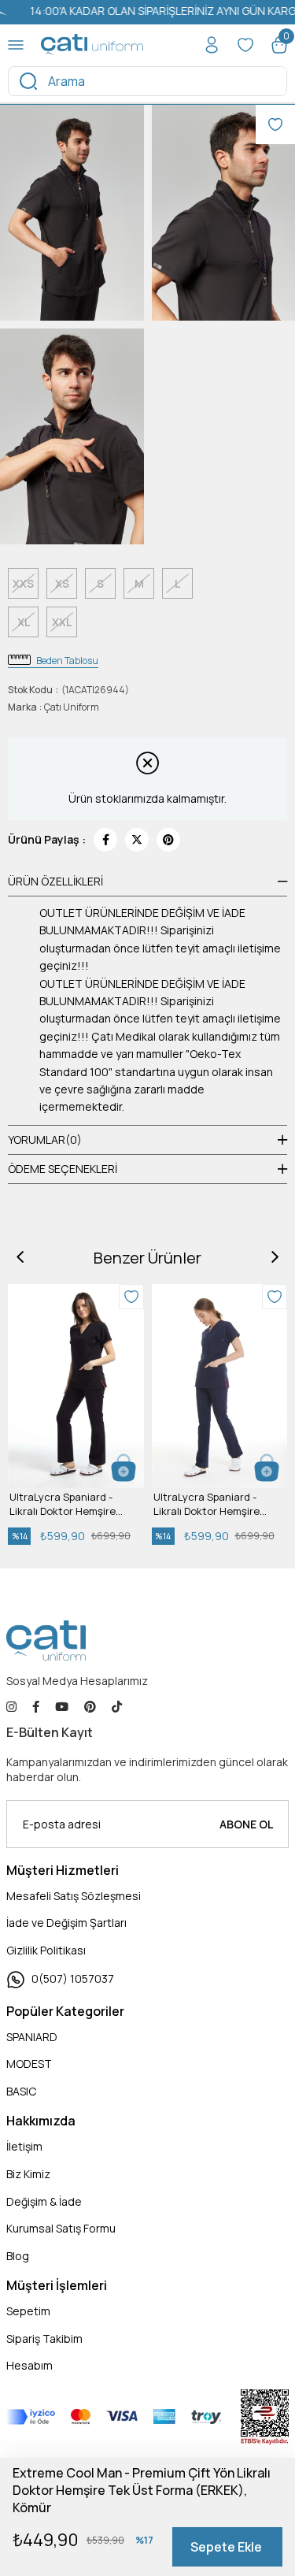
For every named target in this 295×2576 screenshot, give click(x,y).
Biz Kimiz (28, 2174)
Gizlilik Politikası (46, 1950)
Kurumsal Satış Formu (61, 2228)
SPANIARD (32, 2037)
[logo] (46, 1641)
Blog (18, 2256)
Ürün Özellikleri (55, 881)
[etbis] (265, 2417)
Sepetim (28, 2311)
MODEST (29, 2064)
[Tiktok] (117, 1707)
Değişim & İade (44, 2201)
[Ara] (28, 81)
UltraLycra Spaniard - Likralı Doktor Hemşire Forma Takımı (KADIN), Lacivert (206, 1504)
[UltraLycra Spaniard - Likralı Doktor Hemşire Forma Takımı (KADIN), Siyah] (76, 1386)
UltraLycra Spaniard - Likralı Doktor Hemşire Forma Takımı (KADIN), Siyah (63, 1504)
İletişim (24, 2146)
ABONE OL (246, 1824)
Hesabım (29, 2365)
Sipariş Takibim (44, 2338)
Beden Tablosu (67, 661)
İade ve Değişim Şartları (66, 1923)
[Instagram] (11, 1707)
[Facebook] (36, 1707)
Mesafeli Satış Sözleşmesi (74, 1896)
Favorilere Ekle (131, 1297)
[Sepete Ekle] (124, 1468)
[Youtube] (62, 1707)
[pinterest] (90, 1707)
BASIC (21, 2091)
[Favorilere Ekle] (275, 124)
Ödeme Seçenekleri (63, 1169)
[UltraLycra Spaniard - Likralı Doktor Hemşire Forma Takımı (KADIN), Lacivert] (220, 1386)
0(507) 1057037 (73, 1978)
